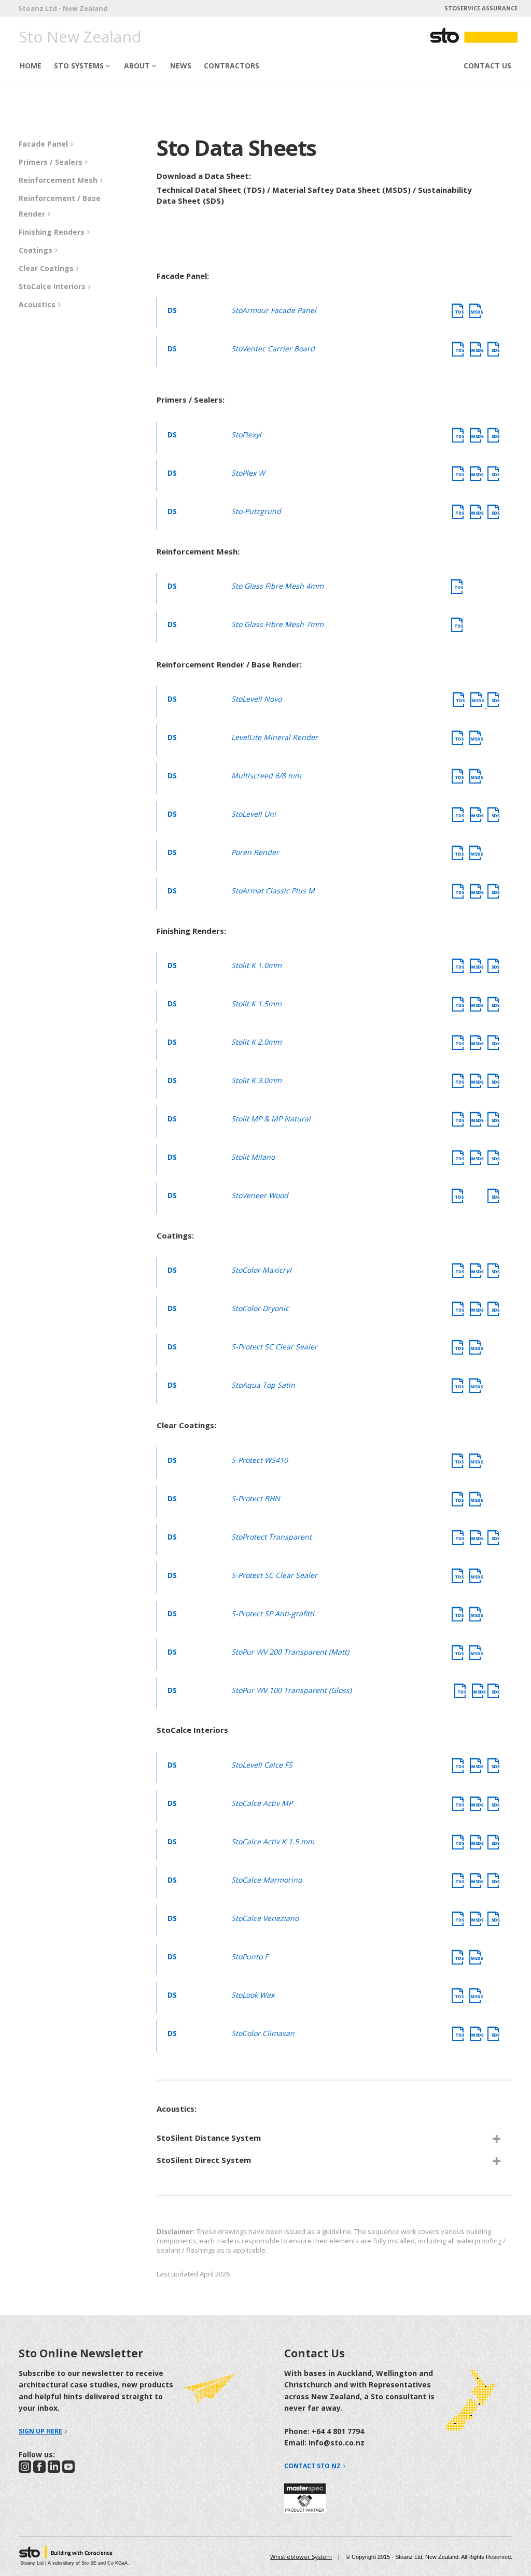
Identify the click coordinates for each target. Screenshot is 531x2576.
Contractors (232, 66)
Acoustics (37, 304)
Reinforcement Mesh (58, 180)
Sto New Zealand (80, 37)
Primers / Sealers (51, 162)
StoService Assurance (481, 8)
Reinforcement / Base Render (60, 206)
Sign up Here (40, 2431)
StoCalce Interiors (52, 286)
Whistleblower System (301, 2557)
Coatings (36, 250)
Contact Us (487, 66)
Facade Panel (43, 144)
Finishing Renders (52, 232)
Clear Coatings (46, 268)
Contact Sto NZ (312, 2466)
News (181, 66)
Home (31, 66)
